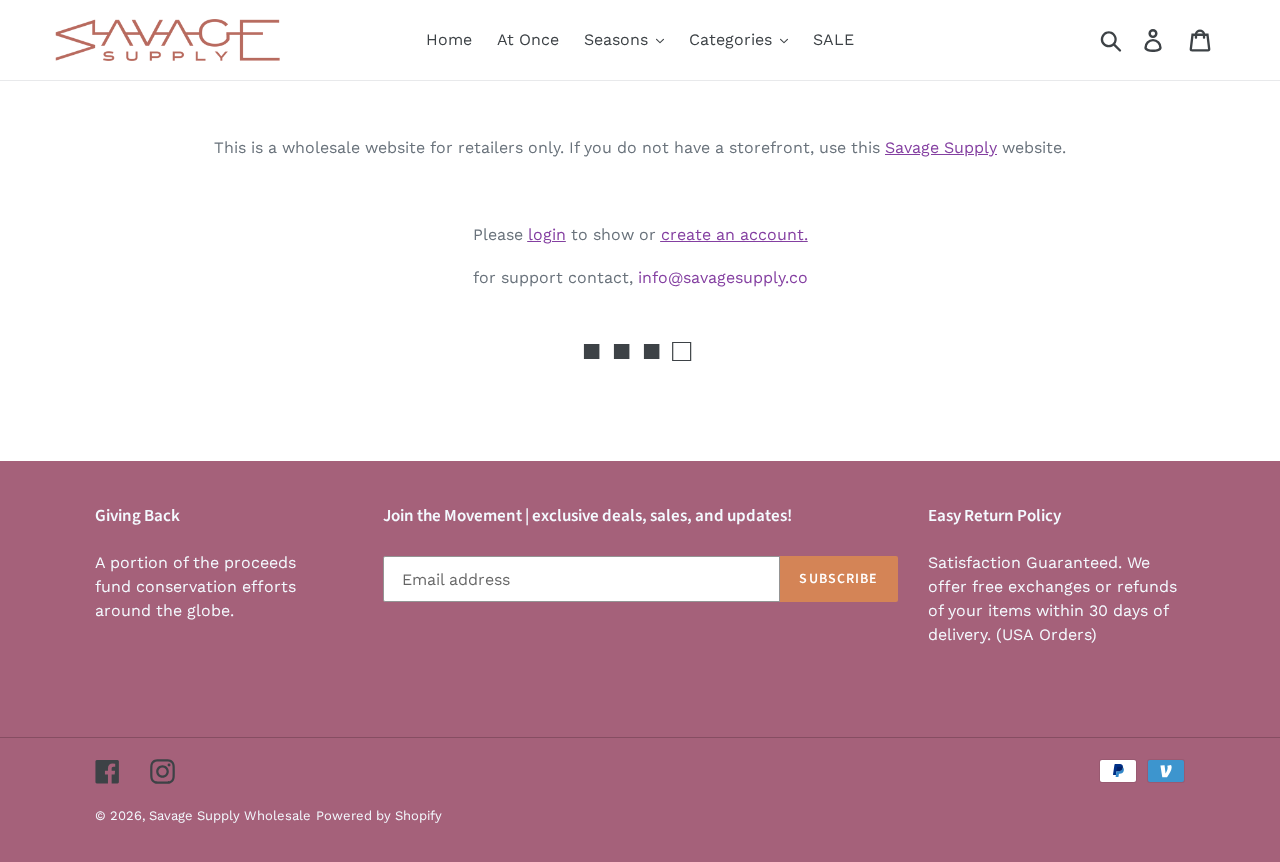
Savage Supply (941, 147)
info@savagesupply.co (723, 277)
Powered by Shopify (379, 815)
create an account (732, 234)
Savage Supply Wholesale (230, 815)
